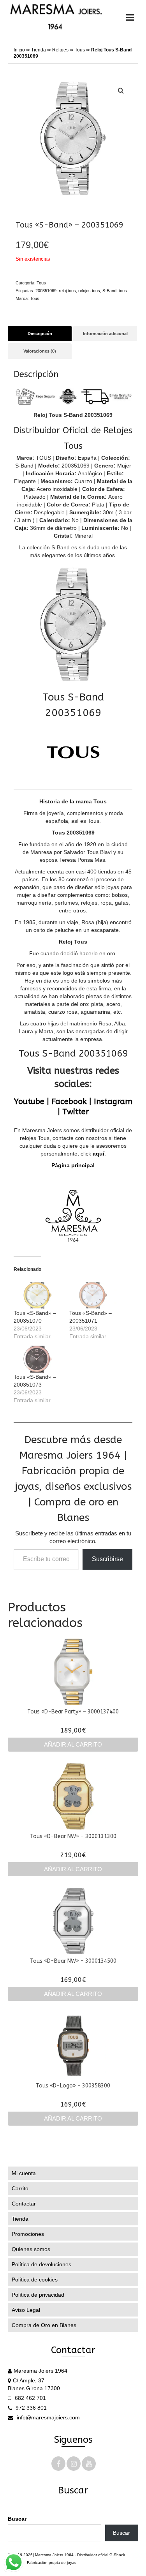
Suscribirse (107, 1559)
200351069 (46, 291)
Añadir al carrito (73, 1744)
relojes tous (89, 291)
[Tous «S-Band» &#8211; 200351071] (93, 1295)
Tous (80, 50)
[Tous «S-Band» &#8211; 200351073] (38, 1359)
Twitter (76, 1112)
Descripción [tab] (40, 333)
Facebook (69, 1102)
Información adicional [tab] (105, 333)
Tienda (39, 50)
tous (123, 291)
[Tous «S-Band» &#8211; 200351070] (38, 1295)
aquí (99, 1154)
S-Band (109, 291)
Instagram (113, 1102)
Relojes (60, 50)
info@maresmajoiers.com (47, 2417)
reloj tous (67, 291)
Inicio (19, 50)
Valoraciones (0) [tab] (40, 351)
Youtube (29, 1102)
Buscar (17, 2519)
